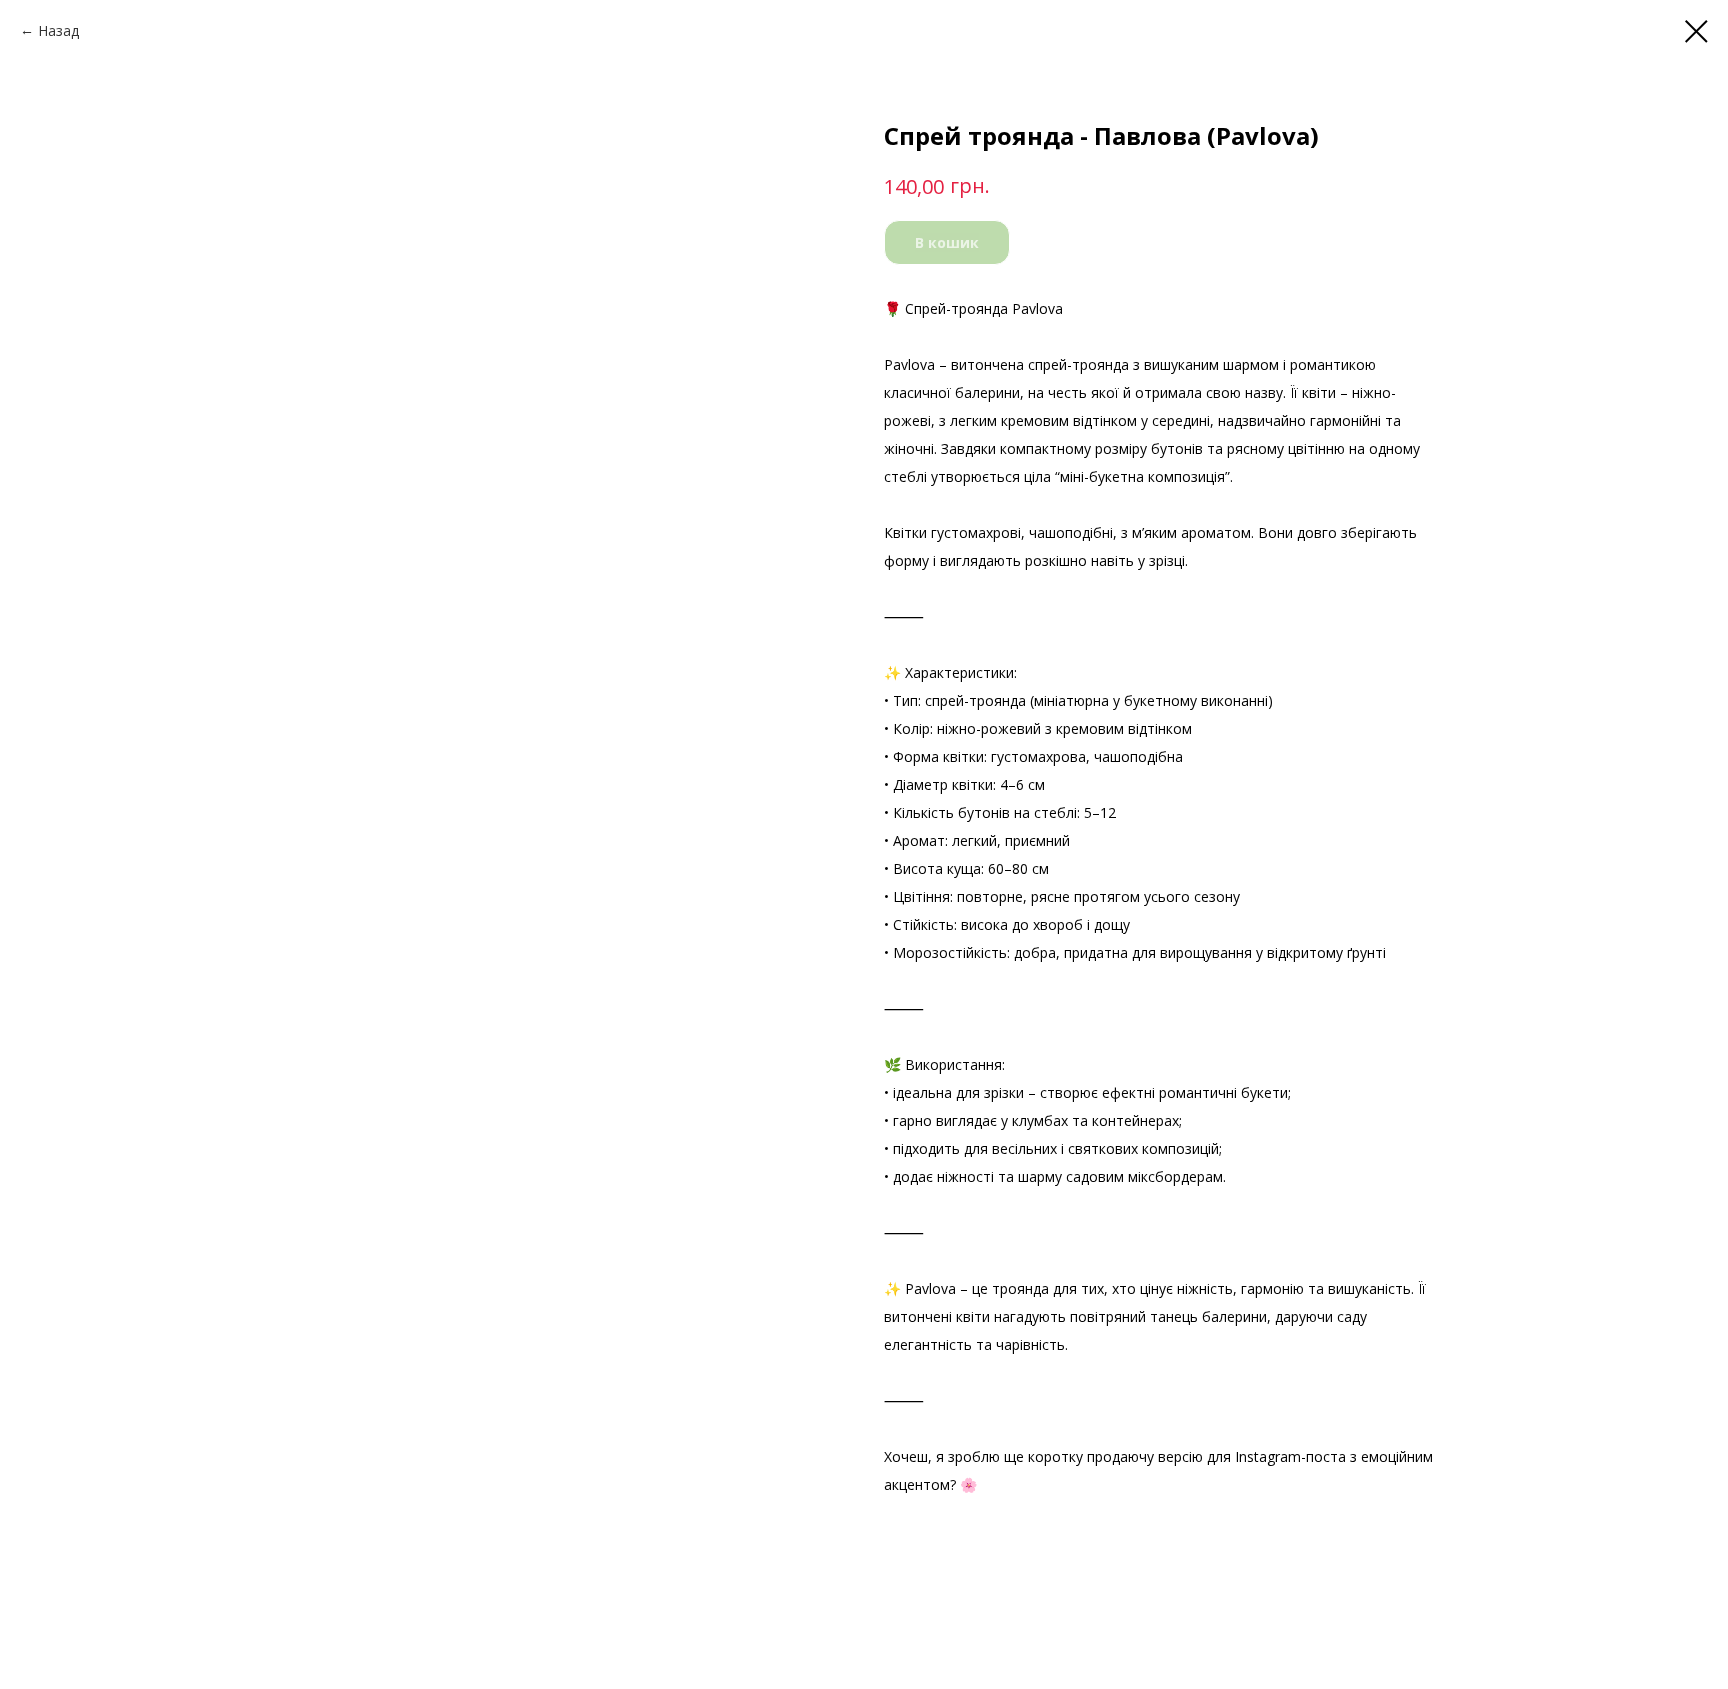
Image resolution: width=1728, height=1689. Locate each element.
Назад (58, 30)
